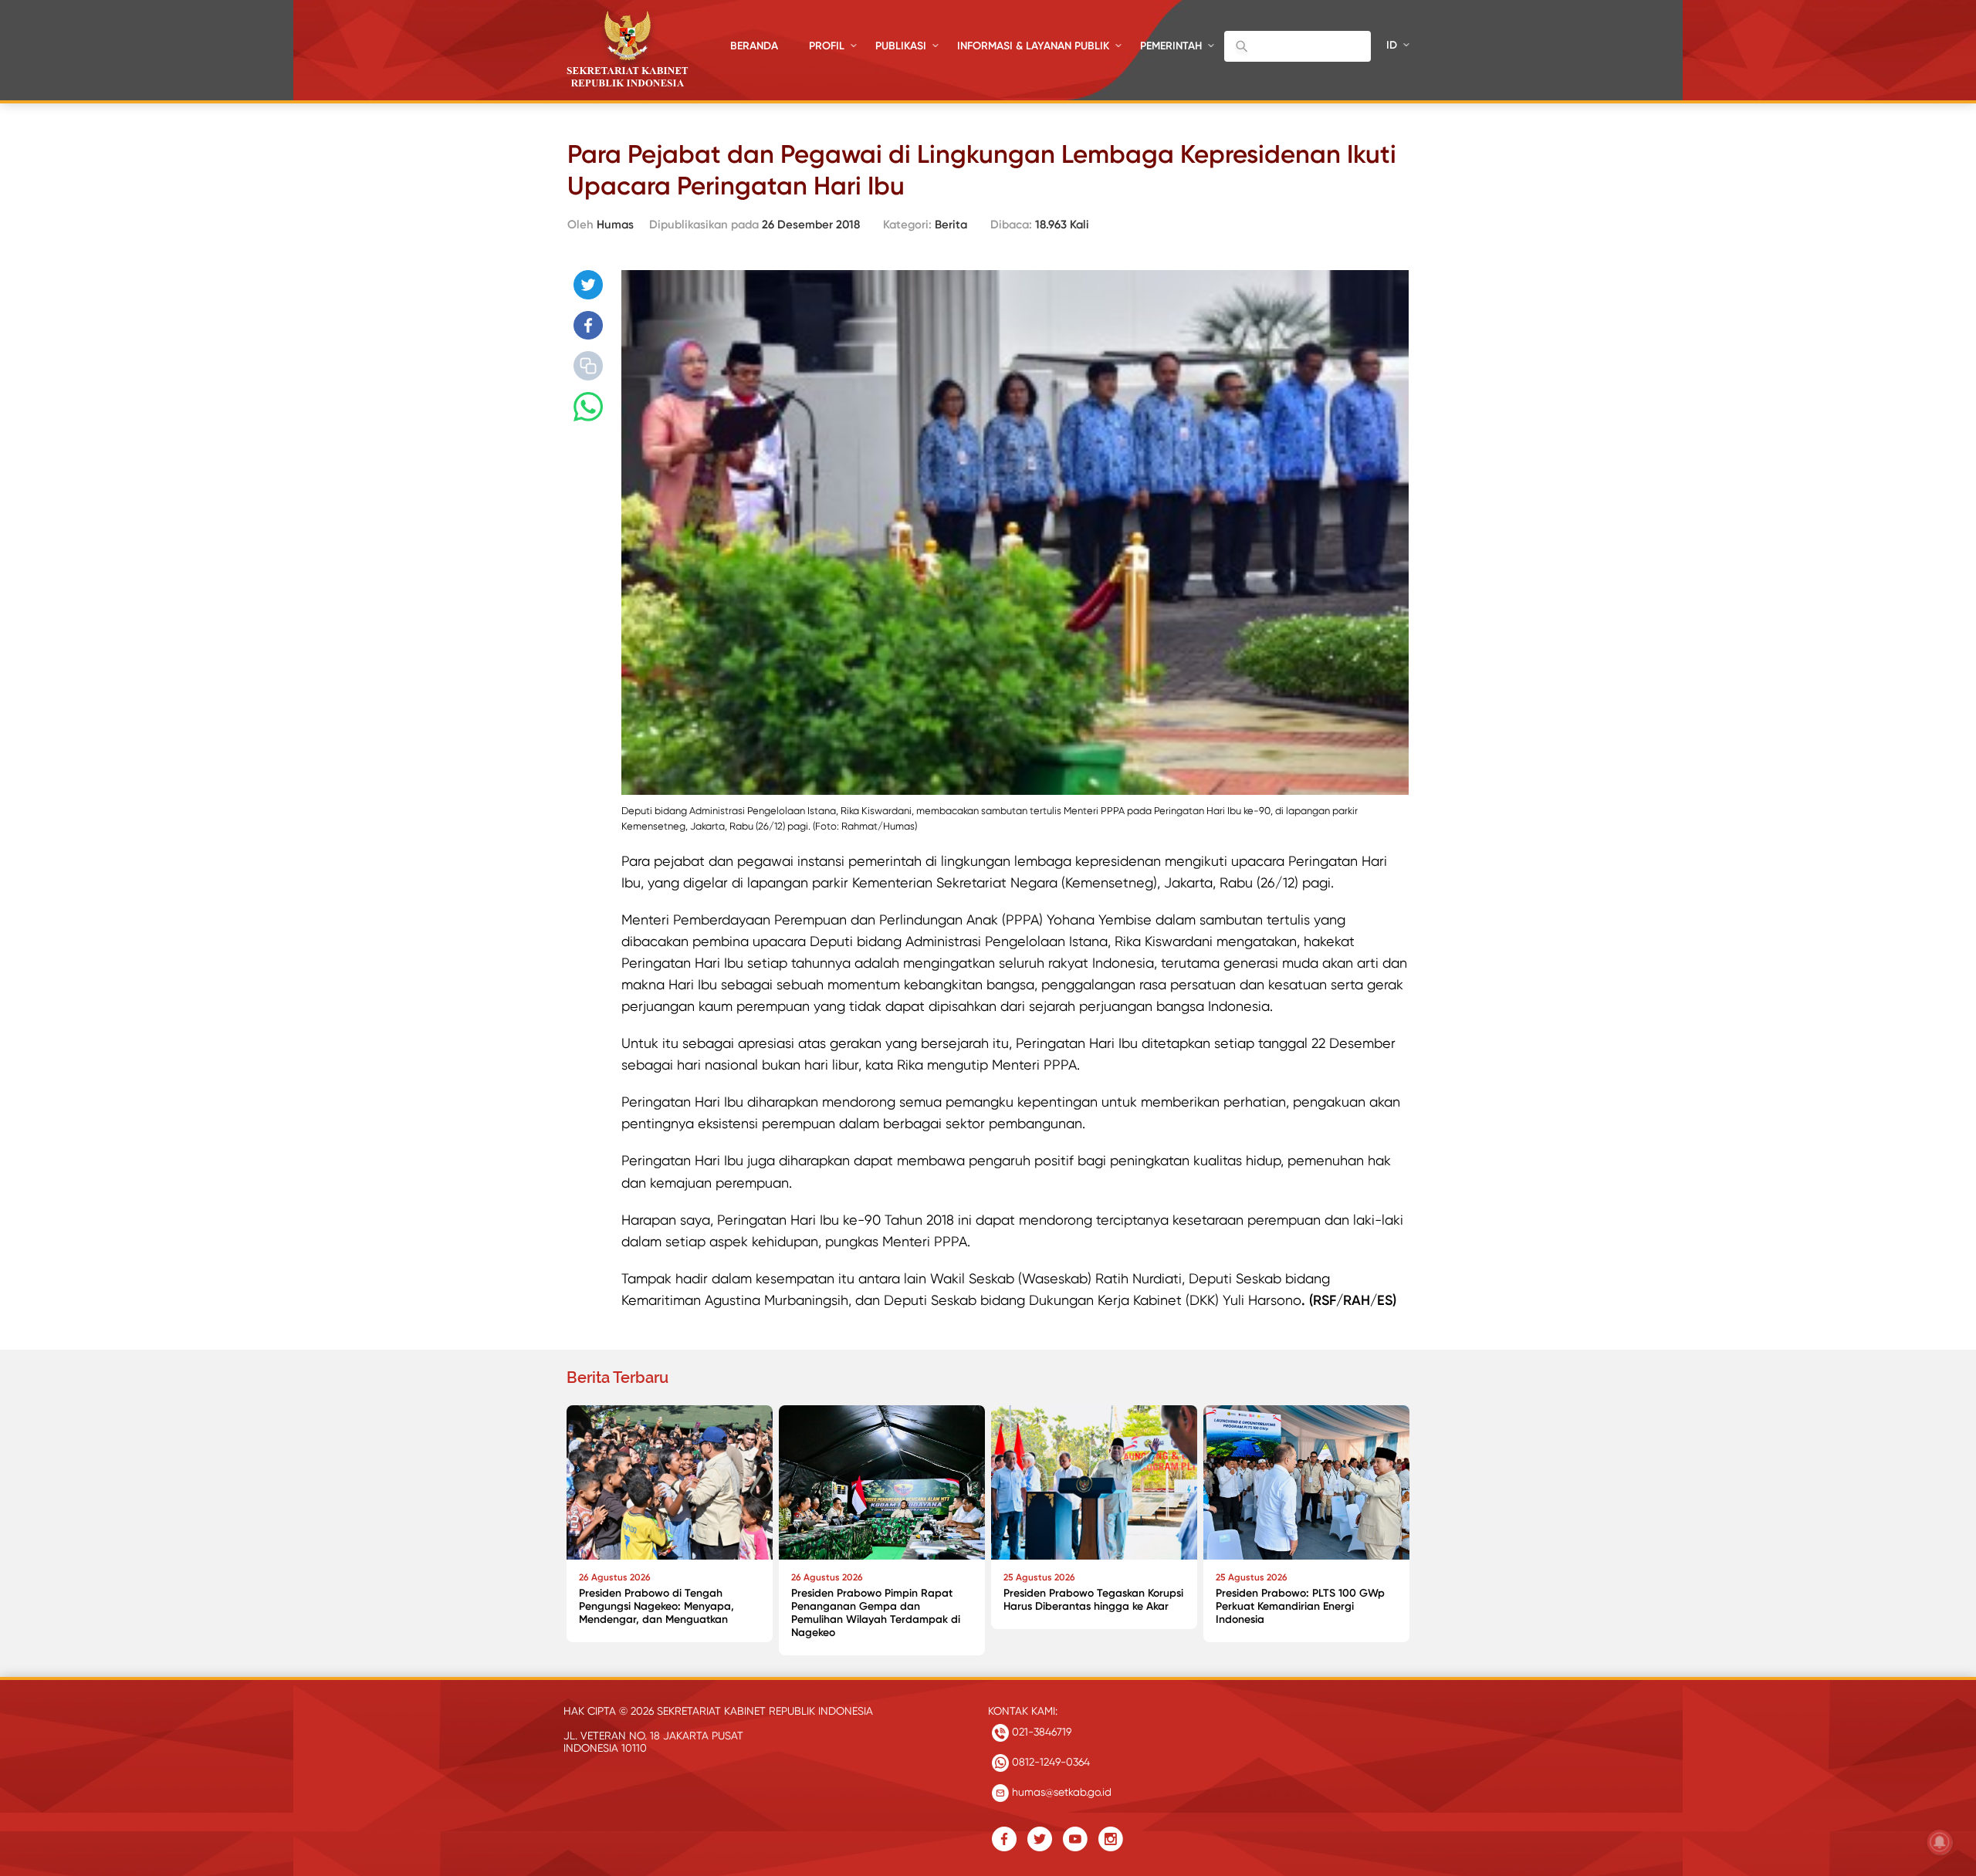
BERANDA (754, 46)
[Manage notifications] (1940, 1842)
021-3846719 (1040, 1732)
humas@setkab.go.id (1060, 1792)
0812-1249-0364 (1049, 1762)
